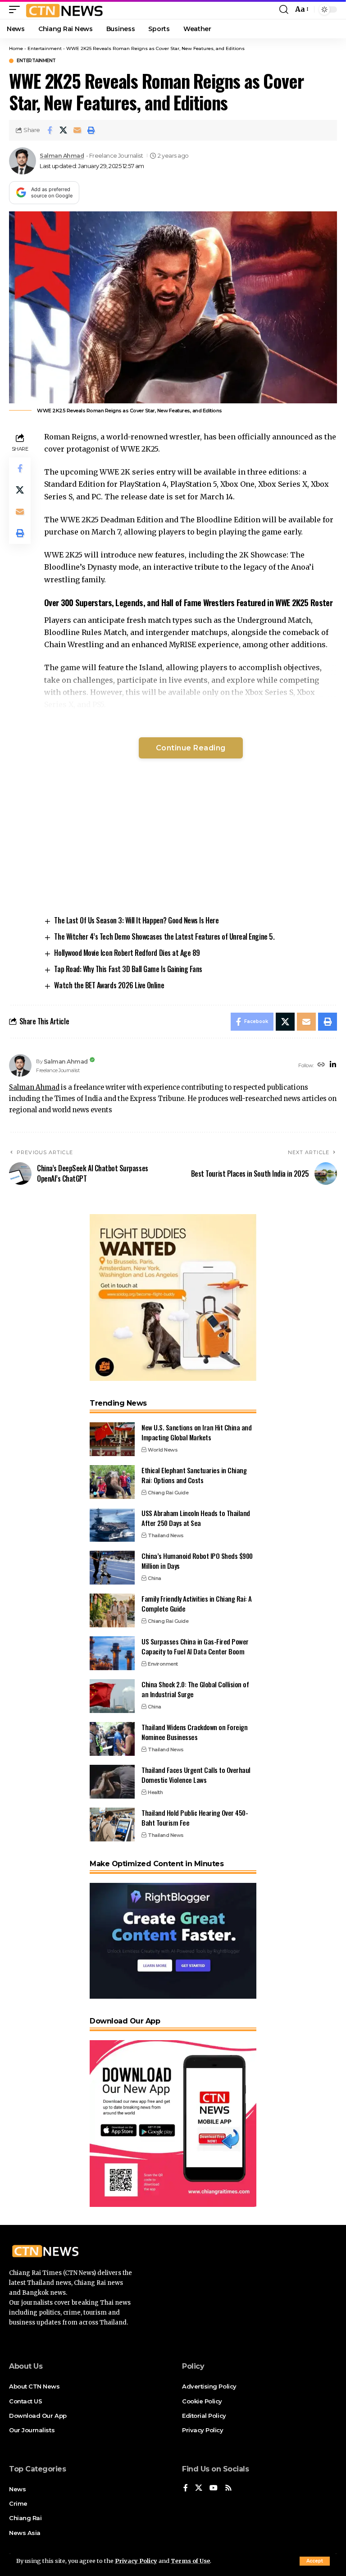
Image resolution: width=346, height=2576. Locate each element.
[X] (199, 2488)
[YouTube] (214, 2488)
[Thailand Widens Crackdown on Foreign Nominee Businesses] (112, 1739)
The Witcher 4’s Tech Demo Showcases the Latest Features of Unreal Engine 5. (164, 936)
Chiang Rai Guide (168, 1493)
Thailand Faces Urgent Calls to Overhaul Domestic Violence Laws (196, 1775)
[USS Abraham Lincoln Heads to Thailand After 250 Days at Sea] (112, 1525)
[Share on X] (64, 130)
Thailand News (166, 1535)
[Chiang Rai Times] (64, 9)
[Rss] (228, 2488)
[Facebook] (186, 2488)
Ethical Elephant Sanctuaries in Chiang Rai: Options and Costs (194, 1475)
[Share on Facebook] (50, 130)
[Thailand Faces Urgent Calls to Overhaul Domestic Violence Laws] (112, 1782)
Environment (163, 1664)
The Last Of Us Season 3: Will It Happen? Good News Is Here (136, 920)
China (155, 1578)
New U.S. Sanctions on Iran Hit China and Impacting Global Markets (196, 1432)
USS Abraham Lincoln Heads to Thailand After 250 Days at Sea (196, 1518)
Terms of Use (190, 2561)
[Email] (77, 130)
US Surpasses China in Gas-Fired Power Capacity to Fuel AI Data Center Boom (195, 1647)
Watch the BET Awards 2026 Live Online (109, 985)
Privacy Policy (136, 2561)
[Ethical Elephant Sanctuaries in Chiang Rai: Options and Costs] (112, 1482)
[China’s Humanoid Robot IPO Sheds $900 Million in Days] (112, 1568)
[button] (315, 2561)
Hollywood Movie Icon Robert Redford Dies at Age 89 (127, 953)
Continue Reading (191, 748)
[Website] (321, 1065)
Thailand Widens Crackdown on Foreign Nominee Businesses (194, 1732)
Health (155, 1792)
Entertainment (45, 48)
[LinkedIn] (333, 1065)
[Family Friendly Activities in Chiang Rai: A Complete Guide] (112, 1610)
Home (16, 48)
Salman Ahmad (62, 156)
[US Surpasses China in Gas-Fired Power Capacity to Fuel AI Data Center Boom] (112, 1653)
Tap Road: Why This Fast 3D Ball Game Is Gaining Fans (128, 969)
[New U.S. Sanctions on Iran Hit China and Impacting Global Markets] (112, 1439)
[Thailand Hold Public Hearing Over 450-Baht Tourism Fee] (112, 1825)
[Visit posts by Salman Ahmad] (23, 161)
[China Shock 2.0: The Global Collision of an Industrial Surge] (112, 1696)
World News (163, 1450)
